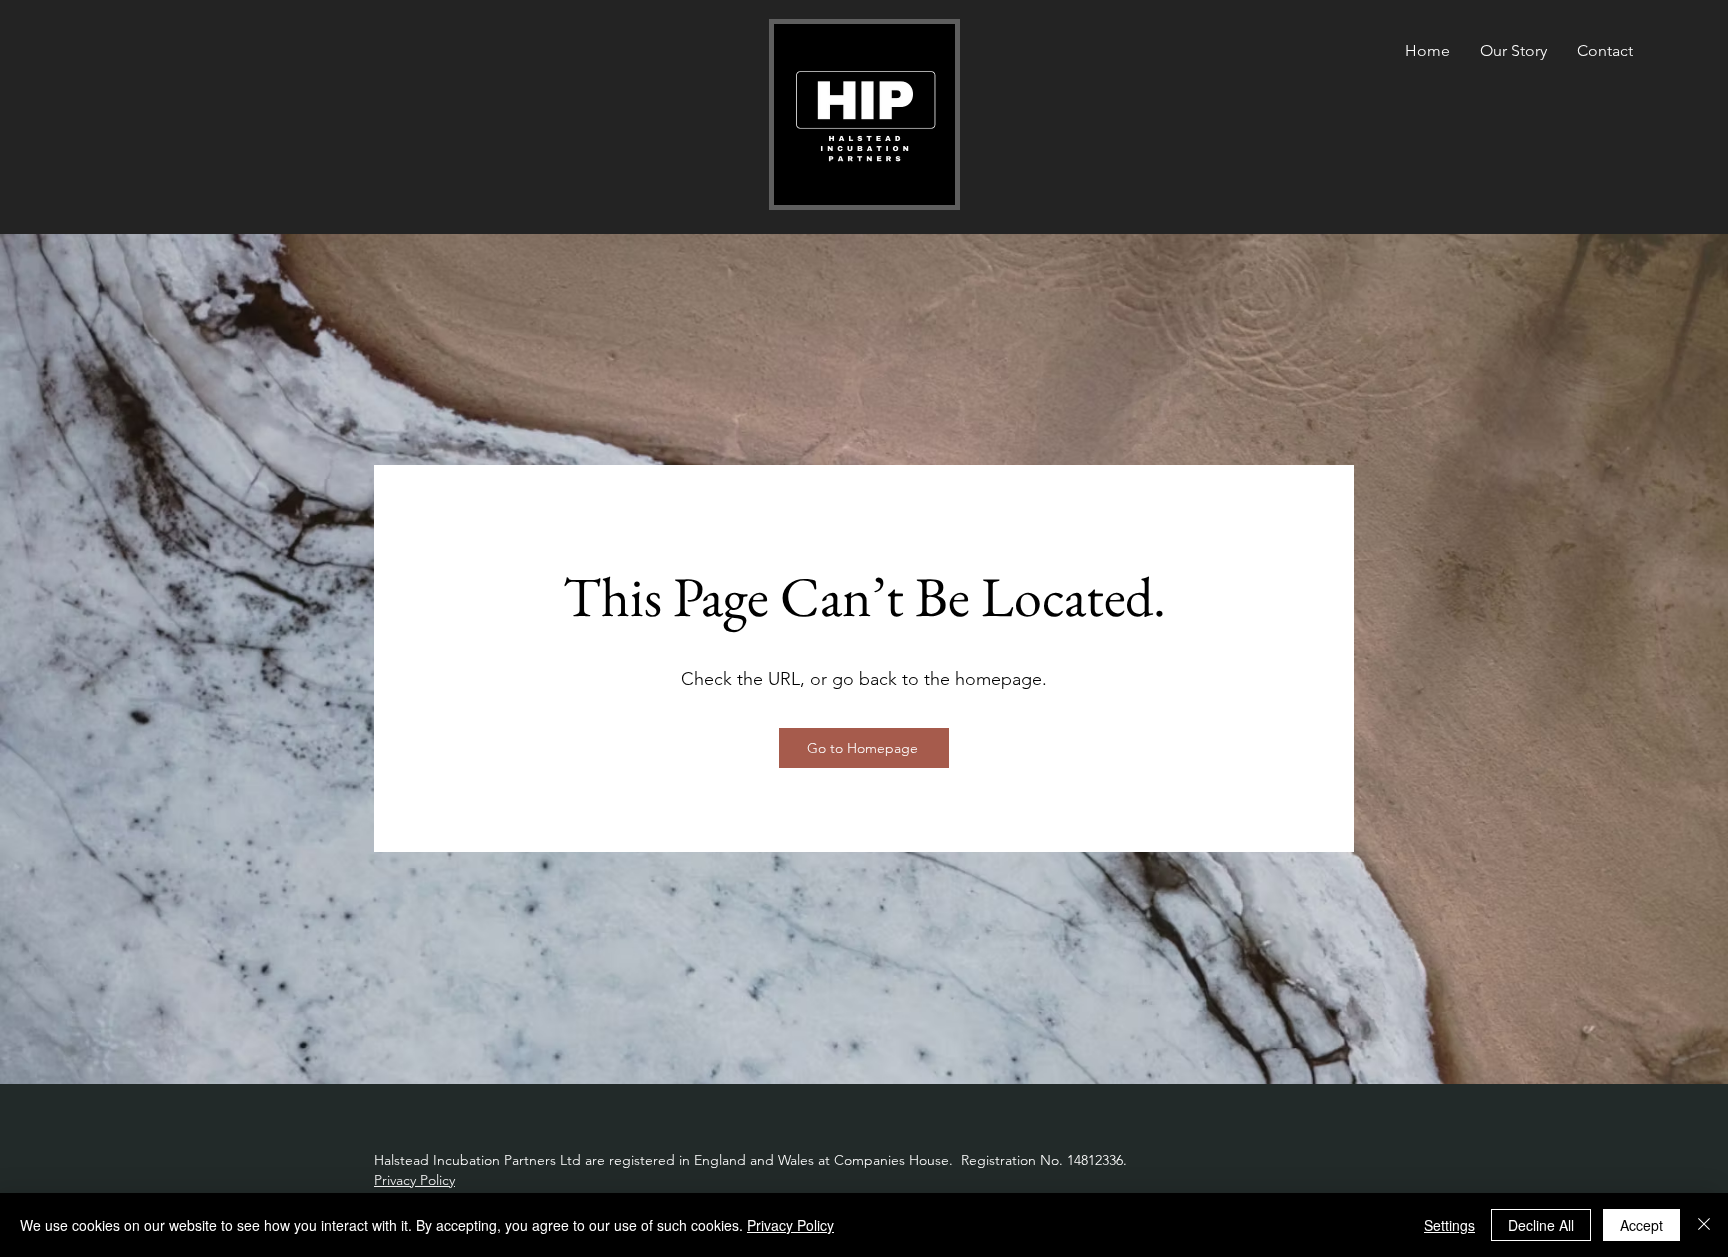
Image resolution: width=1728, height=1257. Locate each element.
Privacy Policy (414, 1180)
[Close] (1704, 1225)
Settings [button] (1449, 1225)
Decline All (1541, 1225)
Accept (1641, 1225)
